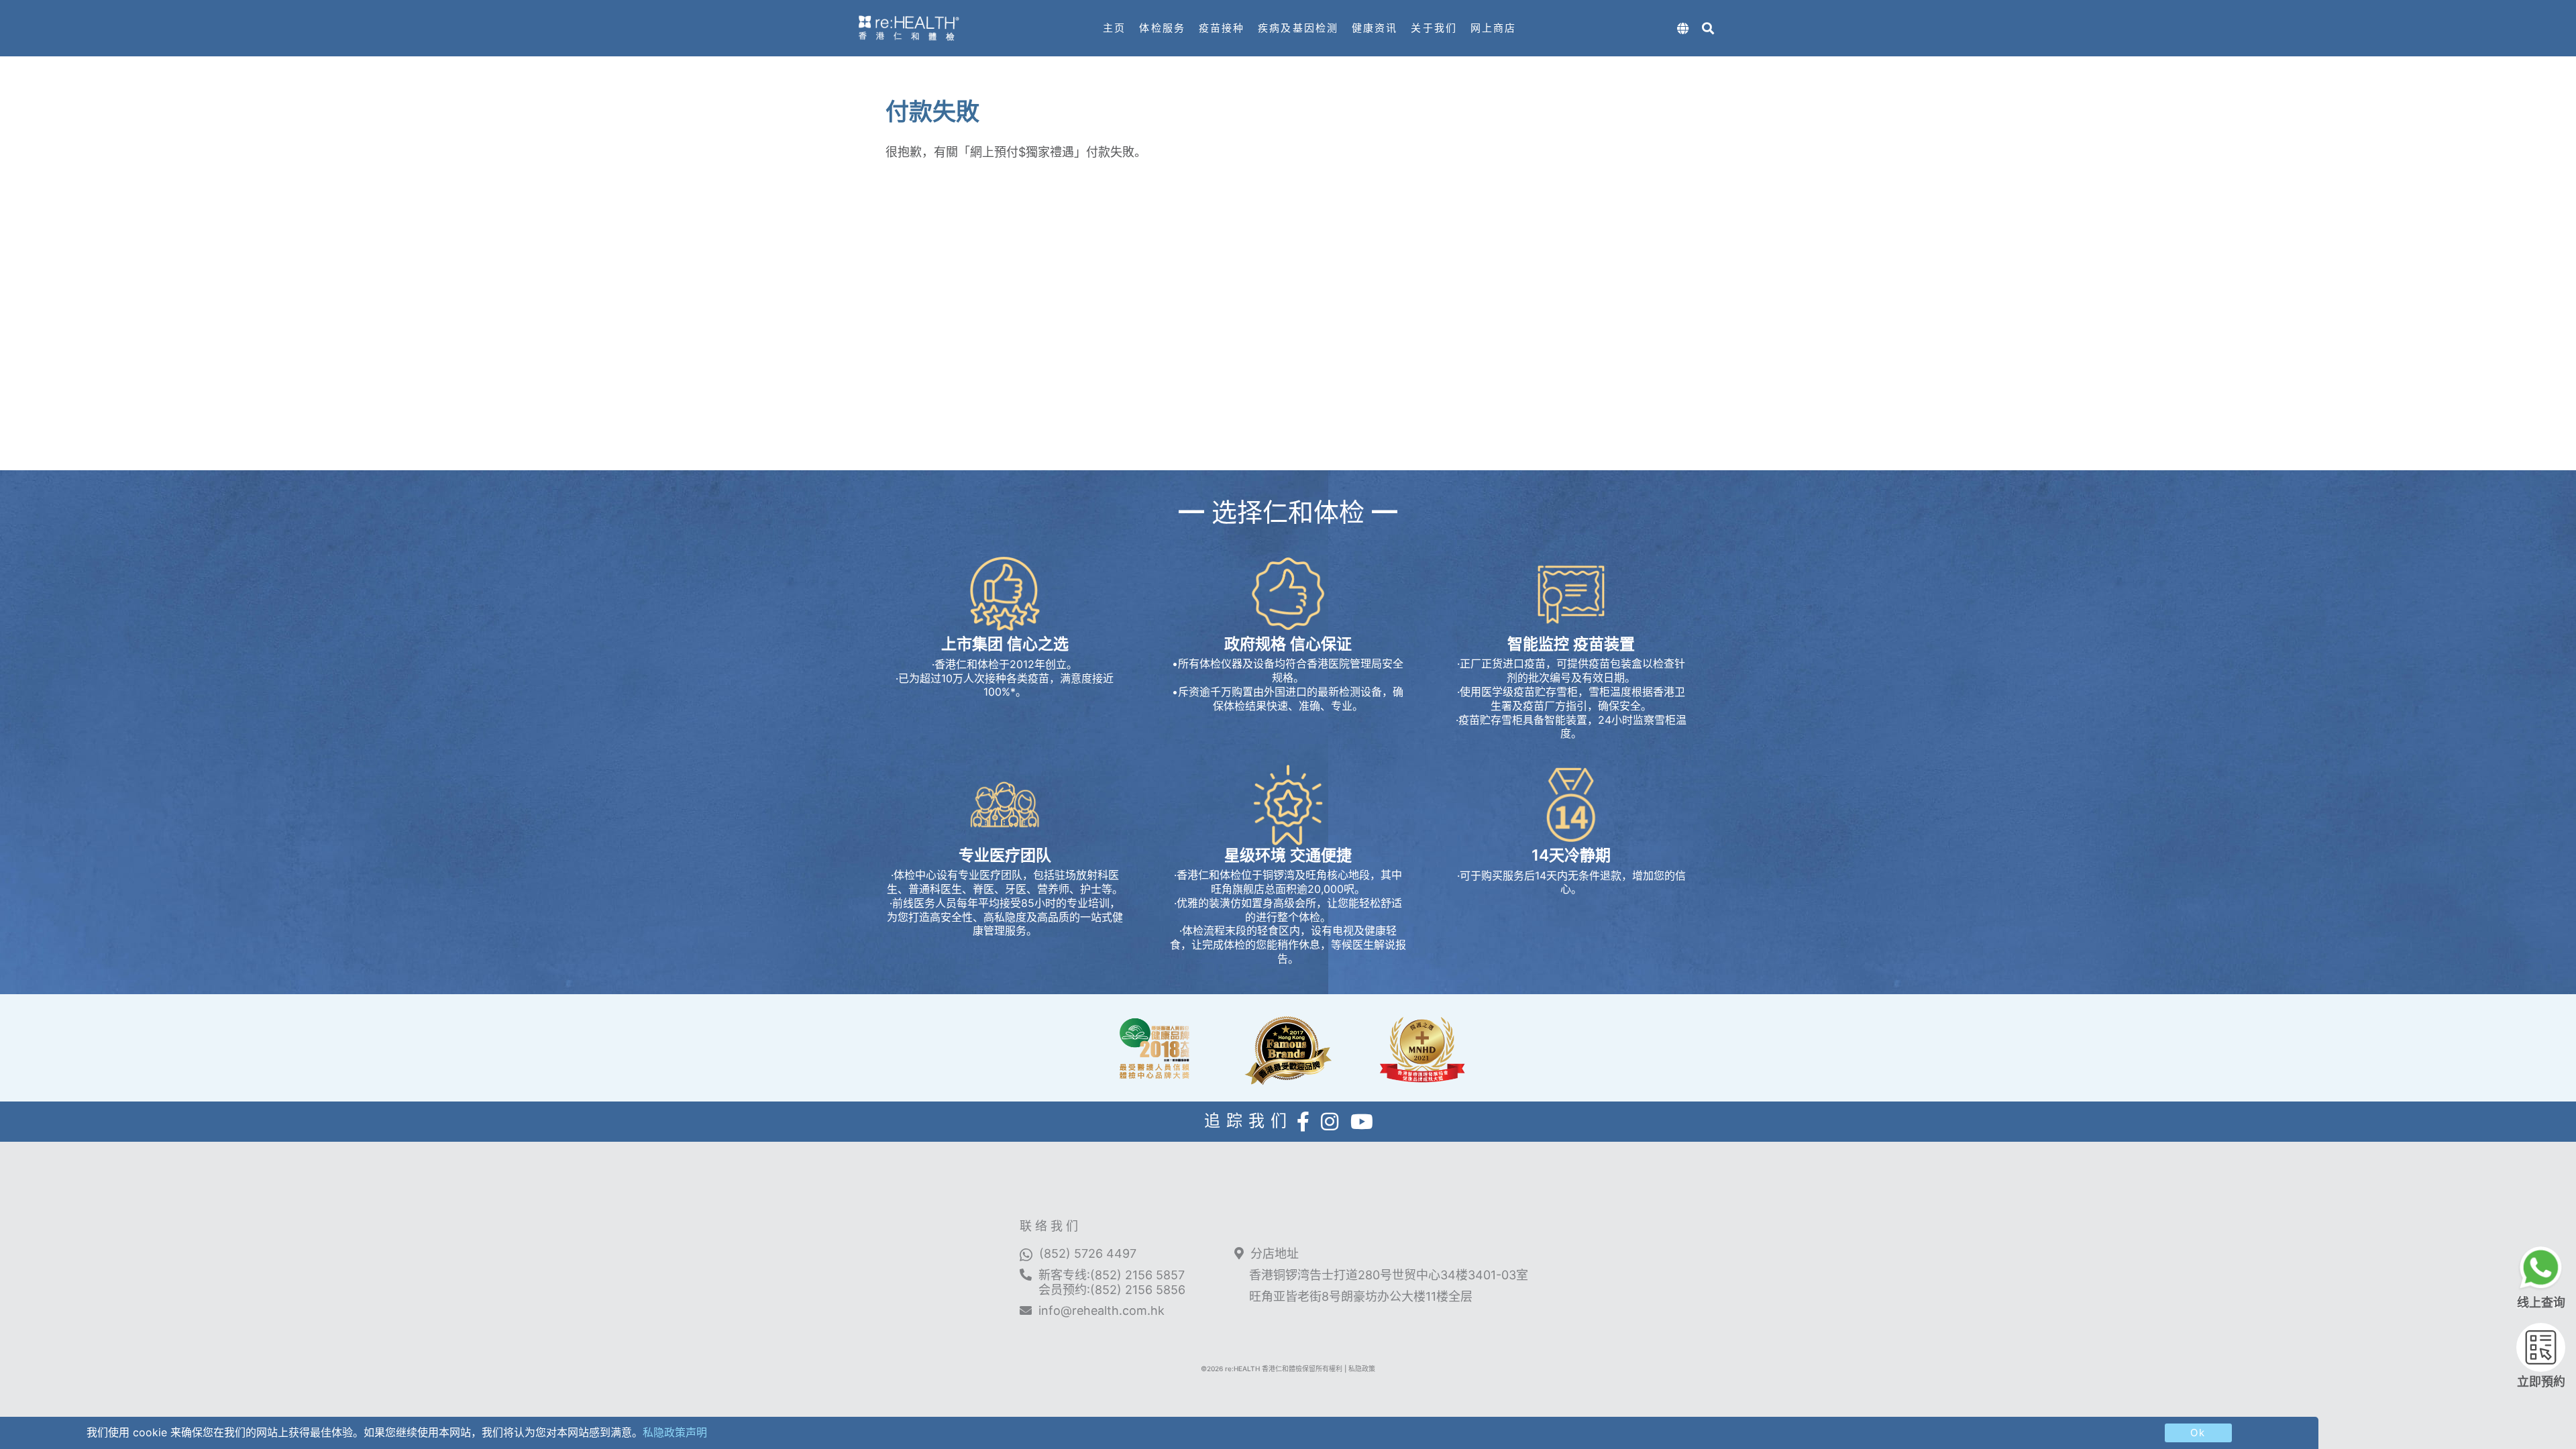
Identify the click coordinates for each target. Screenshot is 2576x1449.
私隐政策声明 (675, 1432)
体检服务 (1162, 28)
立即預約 (2541, 1382)
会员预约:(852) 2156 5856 (1112, 1290)
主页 (1114, 28)
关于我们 (1434, 28)
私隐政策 (1362, 1368)
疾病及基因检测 (1298, 28)
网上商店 (1493, 28)
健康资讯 (1375, 28)
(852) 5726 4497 (1088, 1253)
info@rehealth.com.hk (1102, 1310)
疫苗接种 (1222, 28)
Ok (2198, 1433)
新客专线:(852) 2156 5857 (1112, 1275)
